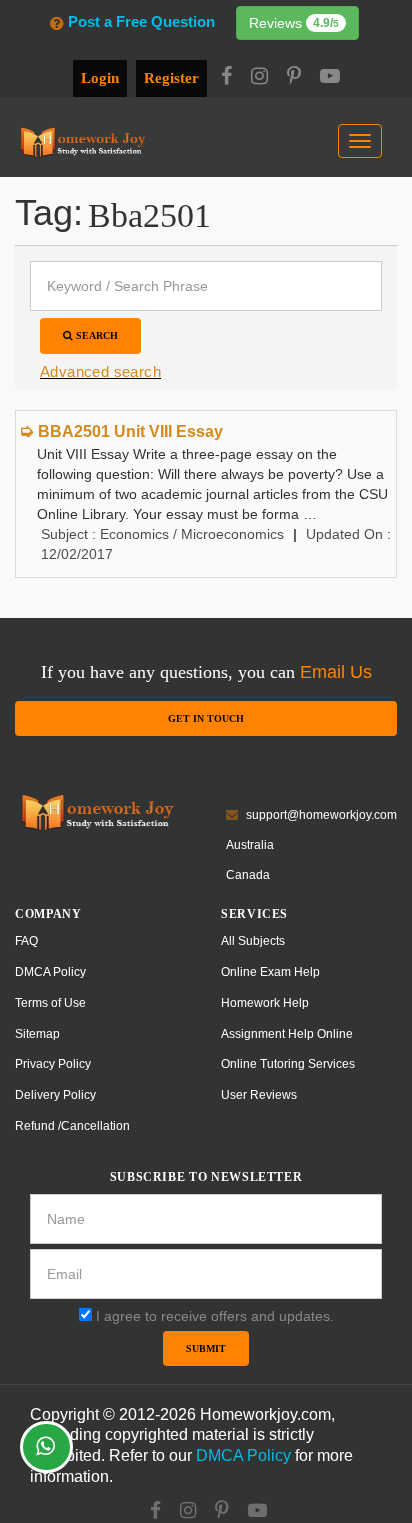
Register (171, 78)
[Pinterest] (294, 78)
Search (95, 335)
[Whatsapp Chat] (46, 1447)
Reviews (294, 23)
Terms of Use (50, 1003)
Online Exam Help (270, 972)
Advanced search (100, 371)
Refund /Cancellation (72, 1126)
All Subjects (253, 941)
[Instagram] (259, 78)
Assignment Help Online (287, 1034)
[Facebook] (226, 78)
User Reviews (259, 1095)
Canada (248, 875)
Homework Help (265, 1003)
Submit (206, 1348)
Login (100, 78)
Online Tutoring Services (288, 1064)
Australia (250, 845)
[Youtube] (330, 78)
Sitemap (37, 1034)
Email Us (336, 672)
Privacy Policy (53, 1064)
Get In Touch (206, 718)
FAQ (26, 941)
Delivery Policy (55, 1095)
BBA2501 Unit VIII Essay (130, 431)
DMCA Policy (50, 972)
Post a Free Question (141, 21)
